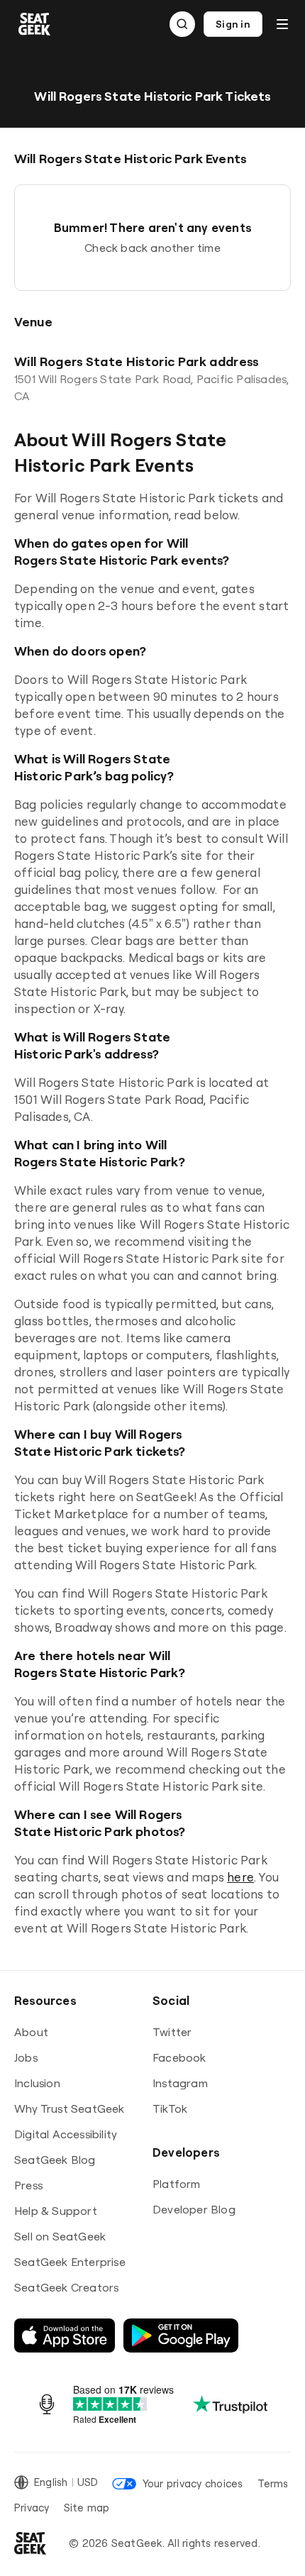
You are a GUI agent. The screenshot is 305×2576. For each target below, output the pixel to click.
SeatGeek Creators (66, 2287)
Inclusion (37, 2083)
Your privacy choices (193, 2483)
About (31, 2032)
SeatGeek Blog (55, 2160)
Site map (87, 2508)
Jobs (26, 2057)
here (240, 1877)
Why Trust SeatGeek (70, 2108)
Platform (177, 2184)
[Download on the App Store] (65, 2335)
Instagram (180, 2083)
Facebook (179, 2057)
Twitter (172, 2032)
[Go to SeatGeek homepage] (35, 24)
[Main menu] (282, 24)
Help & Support (56, 2211)
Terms (273, 2483)
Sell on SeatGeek (60, 2236)
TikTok (170, 2108)
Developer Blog (194, 2209)
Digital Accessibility (66, 2134)
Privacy (32, 2508)
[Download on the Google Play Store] (181, 2335)
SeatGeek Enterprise (70, 2262)
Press (28, 2185)
